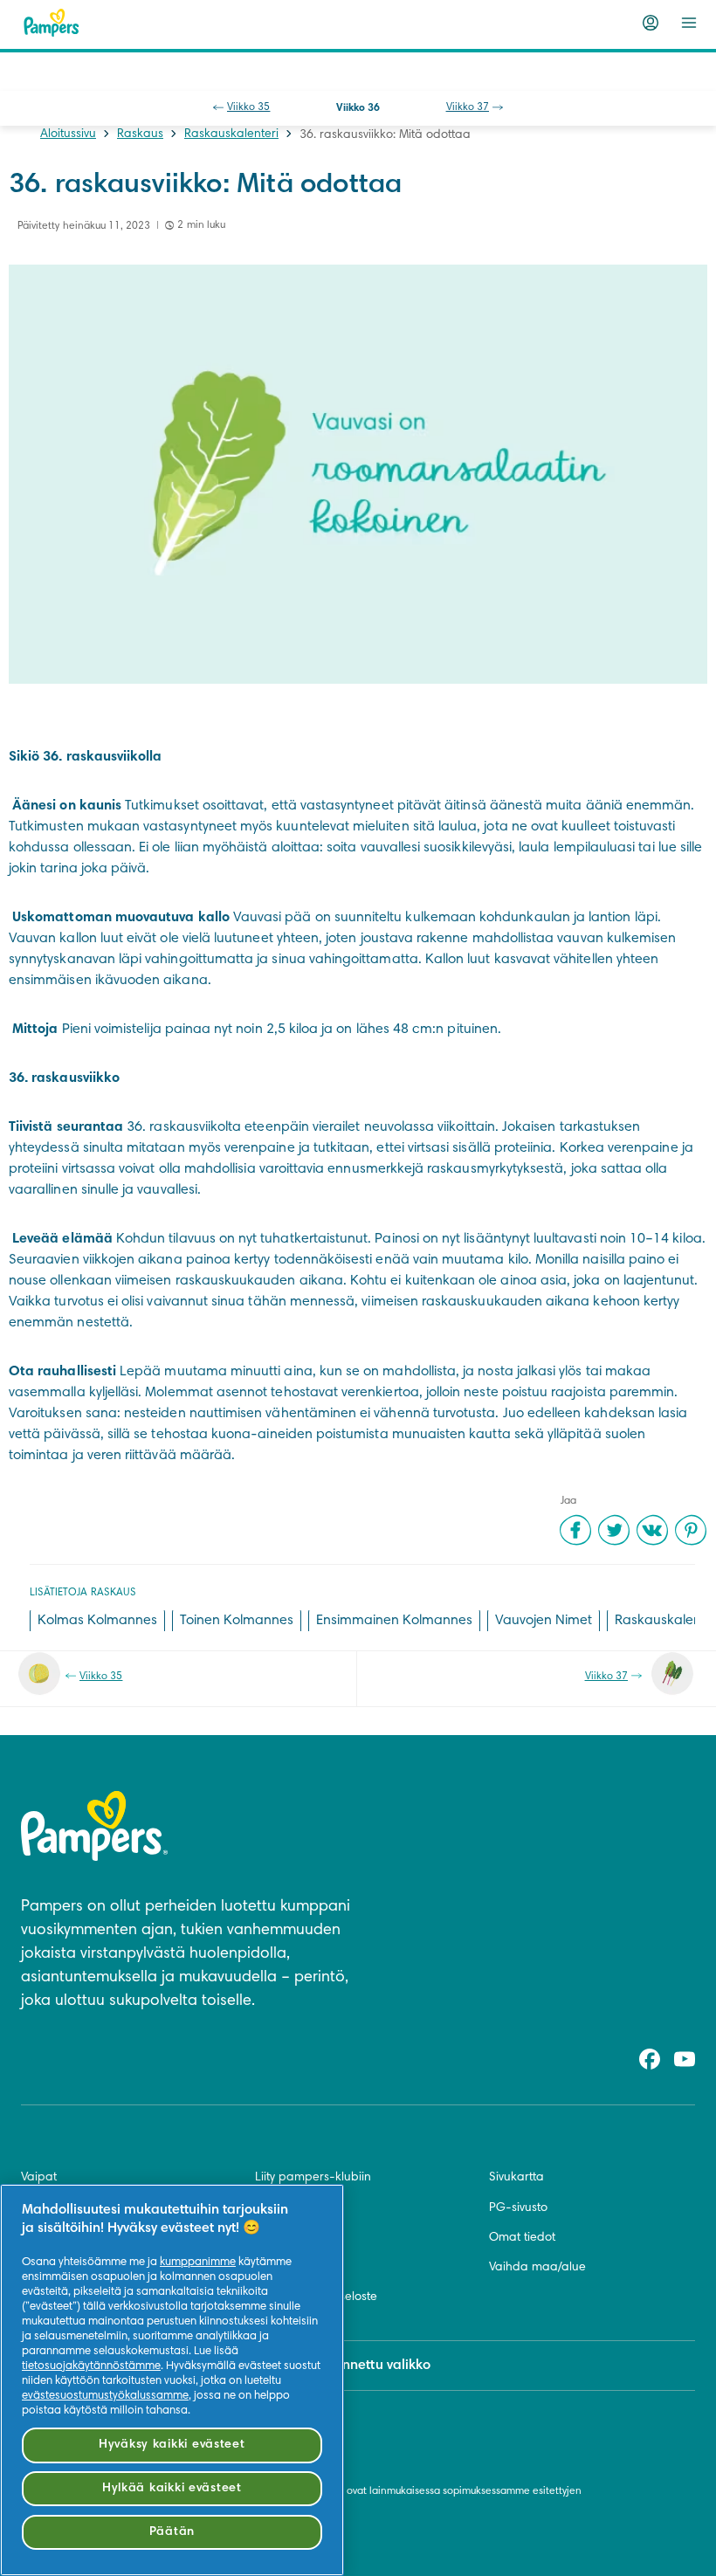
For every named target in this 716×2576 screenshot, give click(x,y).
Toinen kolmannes (237, 1621)
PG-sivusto (518, 2208)
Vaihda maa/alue (537, 2268)
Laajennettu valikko (368, 2366)
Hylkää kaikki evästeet (172, 2488)
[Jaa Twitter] (614, 1530)
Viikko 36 (358, 108)
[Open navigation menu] (689, 23)
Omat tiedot (522, 2238)
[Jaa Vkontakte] (652, 1530)
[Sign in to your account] (651, 23)
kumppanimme (198, 2263)
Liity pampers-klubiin (313, 2178)
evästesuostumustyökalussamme (105, 2396)
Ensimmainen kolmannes (394, 1621)
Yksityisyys (281, 2268)
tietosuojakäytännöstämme (91, 2366)
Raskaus (140, 134)
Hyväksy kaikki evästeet (172, 2445)
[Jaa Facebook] (575, 1530)
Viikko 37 (468, 107)
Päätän (172, 2532)
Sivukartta (516, 2178)
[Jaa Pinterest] (691, 1530)
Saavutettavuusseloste (316, 2297)
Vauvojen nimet (544, 1621)
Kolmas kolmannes (97, 1621)
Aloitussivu (68, 134)
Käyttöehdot (288, 2238)
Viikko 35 (248, 107)
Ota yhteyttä (289, 2208)
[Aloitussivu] (52, 23)
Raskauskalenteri (231, 134)
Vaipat (39, 2178)
